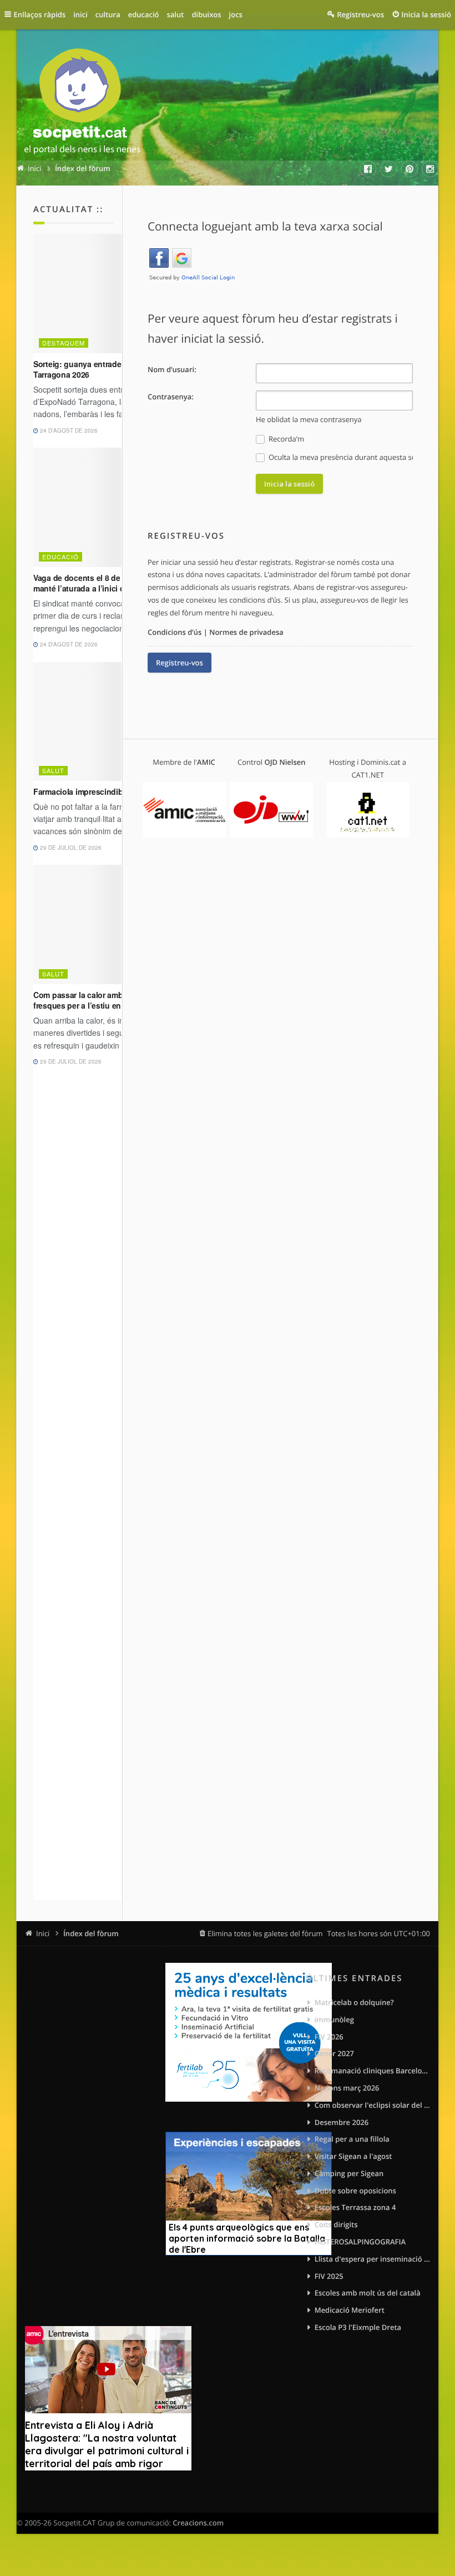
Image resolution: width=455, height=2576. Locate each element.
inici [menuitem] (80, 14)
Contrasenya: (171, 397)
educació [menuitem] (144, 14)
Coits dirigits (336, 2224)
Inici (43, 1933)
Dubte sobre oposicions (355, 2191)
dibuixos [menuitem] (206, 14)
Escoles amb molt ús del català (368, 2293)
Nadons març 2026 (347, 2088)
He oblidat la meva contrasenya (309, 419)
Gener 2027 (334, 2053)
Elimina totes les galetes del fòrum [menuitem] (265, 1933)
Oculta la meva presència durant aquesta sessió (340, 457)
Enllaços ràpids (40, 14)
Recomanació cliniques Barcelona (372, 2071)
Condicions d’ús (175, 632)
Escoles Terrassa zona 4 (355, 2207)
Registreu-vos (180, 663)
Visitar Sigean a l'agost (353, 2156)
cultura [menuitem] (108, 14)
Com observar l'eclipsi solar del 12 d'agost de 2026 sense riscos (372, 2105)
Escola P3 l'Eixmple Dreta (358, 2327)
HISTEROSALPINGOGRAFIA (360, 2242)
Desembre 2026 (342, 2122)
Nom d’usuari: (172, 369)
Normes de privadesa (246, 632)
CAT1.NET (368, 775)
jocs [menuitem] (236, 14)
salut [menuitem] (176, 14)
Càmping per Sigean (349, 2173)
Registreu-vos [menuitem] (360, 14)
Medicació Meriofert (350, 2310)
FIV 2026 (329, 2037)
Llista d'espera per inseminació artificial (372, 2259)
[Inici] (82, 103)
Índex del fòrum (91, 1933)
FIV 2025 (329, 2276)
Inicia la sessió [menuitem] (426, 14)
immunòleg (334, 2019)
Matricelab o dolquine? (354, 2002)
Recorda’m (285, 439)
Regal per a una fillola (352, 2139)
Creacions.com (198, 2523)
